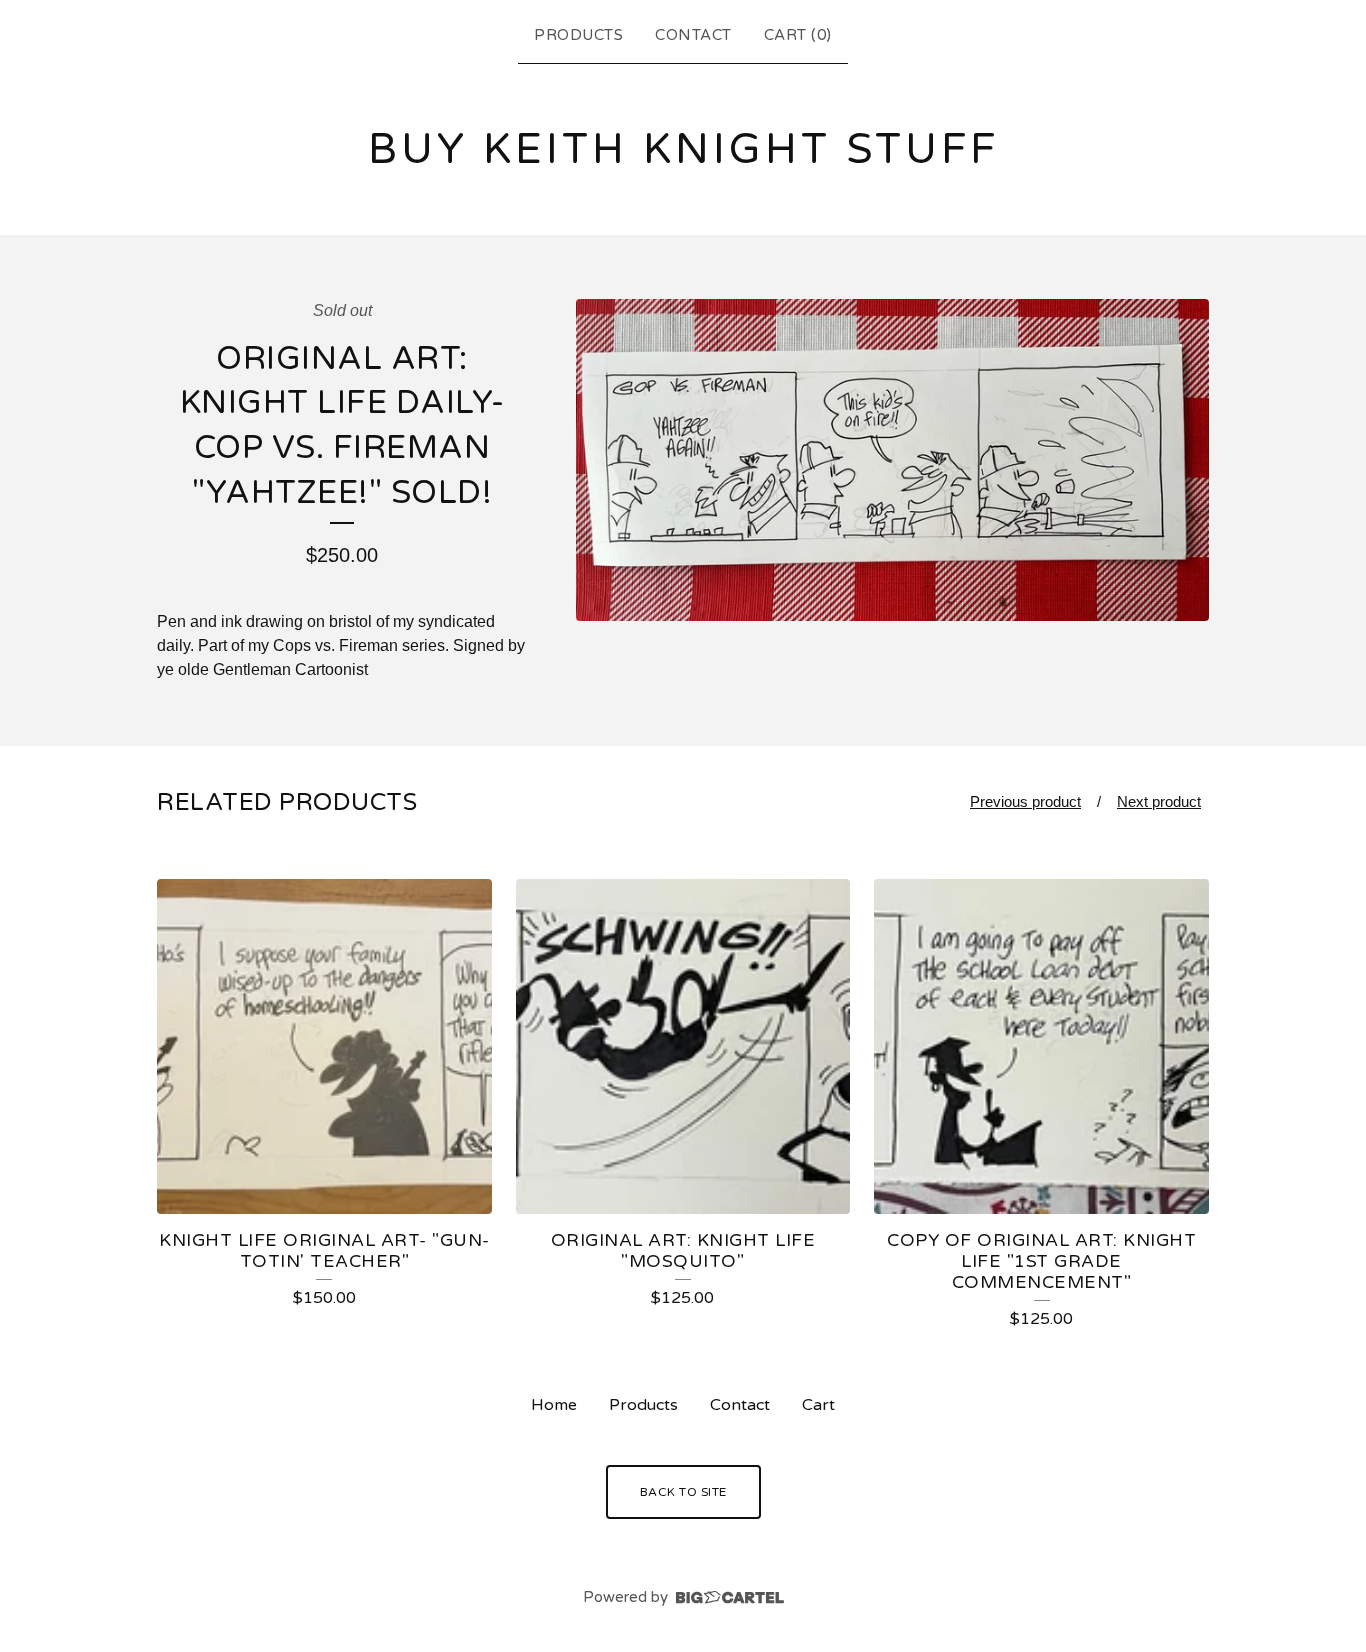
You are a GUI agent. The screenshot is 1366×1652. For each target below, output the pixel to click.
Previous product (1025, 801)
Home (554, 1405)
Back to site (683, 1492)
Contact (693, 35)
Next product (1159, 801)
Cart (818, 1405)
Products (578, 35)
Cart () (798, 35)
